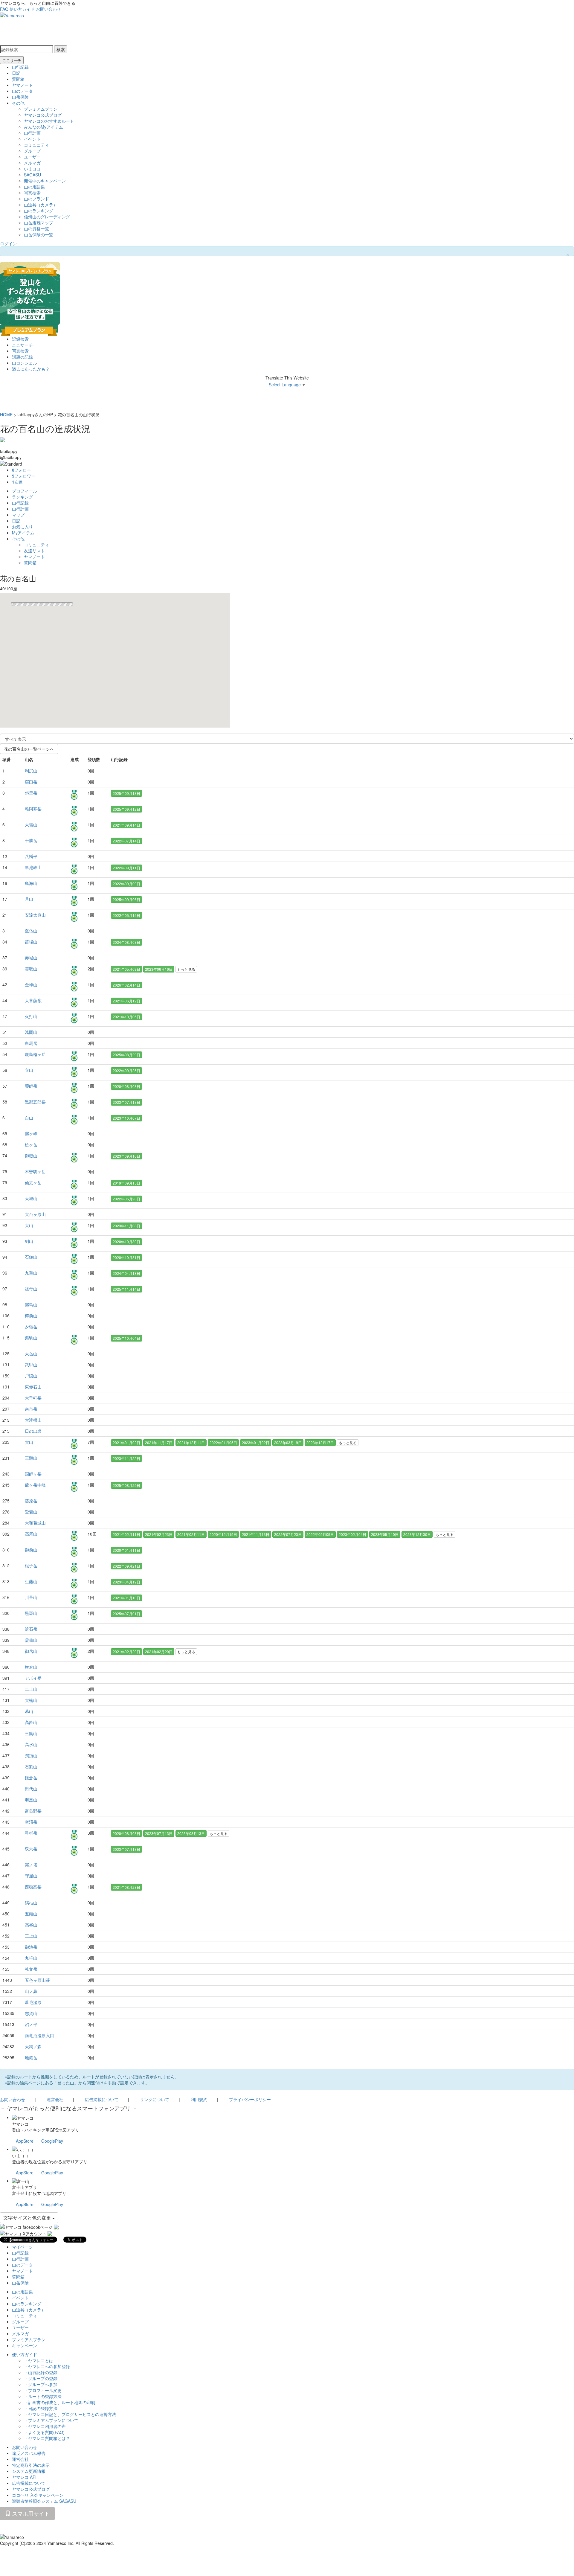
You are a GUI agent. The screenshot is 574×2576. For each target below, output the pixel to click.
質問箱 (18, 79)
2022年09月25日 (126, 1070)
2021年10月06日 (126, 1017)
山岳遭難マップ (39, 222)
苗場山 (31, 942)
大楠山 (31, 1700)
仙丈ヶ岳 (33, 1182)
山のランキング (39, 211)
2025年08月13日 (191, 1833)
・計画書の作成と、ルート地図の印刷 (59, 2402)
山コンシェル (25, 363)
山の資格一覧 (36, 228)
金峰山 (31, 984)
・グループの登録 (41, 2378)
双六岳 (31, 1849)
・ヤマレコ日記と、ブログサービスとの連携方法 (70, 2414)
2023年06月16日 (159, 969)
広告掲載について (102, 2099)
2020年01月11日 (126, 1550)
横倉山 (31, 1667)
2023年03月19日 (288, 1442)
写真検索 (32, 193)
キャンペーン (25, 2345)
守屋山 (31, 1876)
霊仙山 (31, 1640)
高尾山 (31, 1534)
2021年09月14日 (126, 825)
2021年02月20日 (126, 1651)
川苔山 (31, 1597)
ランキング (22, 497)
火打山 (31, 1016)
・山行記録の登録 (41, 2372)
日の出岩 (33, 1431)
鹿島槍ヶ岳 (35, 1054)
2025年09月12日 (126, 809)
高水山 (31, 1744)
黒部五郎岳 (35, 1102)
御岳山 (31, 1651)
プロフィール (25, 491)
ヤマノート (22, 85)
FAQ (4, 9)
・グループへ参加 (41, 2384)
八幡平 (31, 856)
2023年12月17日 (320, 1442)
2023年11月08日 (126, 1226)
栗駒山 (31, 1338)
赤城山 (31, 958)
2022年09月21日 (126, 1566)
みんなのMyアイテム (43, 127)
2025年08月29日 (126, 1055)
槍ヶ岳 (31, 1144)
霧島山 (31, 1304)
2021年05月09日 (126, 969)
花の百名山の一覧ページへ (29, 749)
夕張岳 (31, 1327)
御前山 (31, 1550)
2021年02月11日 (126, 1534)
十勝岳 (31, 840)
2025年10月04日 (126, 1338)
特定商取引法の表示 (31, 2465)
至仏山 (31, 931)
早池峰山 (33, 867)
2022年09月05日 (320, 1534)
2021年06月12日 (126, 1001)
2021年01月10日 (126, 1598)
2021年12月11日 (191, 1442)
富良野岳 (33, 1811)
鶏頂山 (31, 1755)
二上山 (31, 1689)
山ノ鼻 (31, 1991)
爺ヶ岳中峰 (35, 1485)
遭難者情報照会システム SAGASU (44, 2501)
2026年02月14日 (126, 985)
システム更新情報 (29, 2471)
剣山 (29, 1241)
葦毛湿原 (33, 2002)
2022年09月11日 (126, 868)
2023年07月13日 (126, 1102)
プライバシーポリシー (250, 2099)
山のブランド (36, 199)
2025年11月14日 (126, 1289)
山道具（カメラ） (41, 205)
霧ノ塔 (31, 1865)
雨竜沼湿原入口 (39, 2035)
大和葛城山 (35, 1523)
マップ (18, 515)
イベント (32, 139)
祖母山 (31, 1289)
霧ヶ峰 (31, 1133)
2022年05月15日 (126, 915)
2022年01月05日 (223, 1442)
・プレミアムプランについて (51, 2420)
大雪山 (31, 824)
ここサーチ (12, 60)
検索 (61, 49)
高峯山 (31, 1925)
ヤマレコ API (24, 2477)
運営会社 (55, 2099)
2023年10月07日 (126, 1118)
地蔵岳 (31, 2057)
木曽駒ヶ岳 (35, 1171)
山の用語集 (34, 187)
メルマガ (32, 163)
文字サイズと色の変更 (28, 2218)
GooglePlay (52, 2141)
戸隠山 (31, 1376)
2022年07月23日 (288, 1534)
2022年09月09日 (126, 884)
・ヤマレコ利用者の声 (45, 2426)
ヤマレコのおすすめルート (49, 121)
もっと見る (186, 969)
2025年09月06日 (126, 899)
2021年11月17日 (159, 1442)
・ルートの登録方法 (43, 2396)
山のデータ (22, 91)
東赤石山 (33, 1387)
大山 (29, 1225)
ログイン (8, 243)
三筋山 (31, 1733)
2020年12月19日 (223, 1534)
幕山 (29, 1711)
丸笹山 (31, 1958)
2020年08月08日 (126, 1086)
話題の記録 (22, 357)
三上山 (31, 1936)
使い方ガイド (22, 9)
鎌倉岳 (31, 1778)
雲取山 (31, 969)
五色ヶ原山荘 (37, 1980)
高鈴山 (31, 1722)
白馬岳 (31, 1043)
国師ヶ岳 (33, 1474)
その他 (18, 103)
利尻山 (31, 771)
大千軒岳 (33, 1398)
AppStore (25, 2141)
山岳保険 (20, 97)
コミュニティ (36, 145)
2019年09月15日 (126, 1183)
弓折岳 (31, 1833)
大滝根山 (33, 1420)
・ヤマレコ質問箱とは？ (47, 2438)
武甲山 (31, 1365)
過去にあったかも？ (31, 369)
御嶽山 (31, 1156)
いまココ (32, 169)
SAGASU (32, 175)
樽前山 (31, 1316)
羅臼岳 (31, 782)
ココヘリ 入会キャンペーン (38, 2495)
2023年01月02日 (256, 1442)
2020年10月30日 (126, 1241)
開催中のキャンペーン (45, 181)
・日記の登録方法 (41, 2408)
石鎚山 (31, 1257)
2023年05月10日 (385, 1534)
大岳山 (31, 1353)
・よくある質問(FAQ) (44, 2432)
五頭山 (31, 1914)
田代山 (31, 1789)
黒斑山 (31, 1613)
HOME (6, 414)
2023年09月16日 (126, 1156)
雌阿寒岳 (33, 809)
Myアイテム (23, 533)
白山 (29, 1118)
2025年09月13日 (126, 793)
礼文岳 (31, 1969)
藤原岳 (31, 1501)
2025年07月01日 (126, 1614)
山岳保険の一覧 (39, 234)
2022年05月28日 (126, 1199)
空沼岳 (31, 1822)
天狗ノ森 (33, 2046)
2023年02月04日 (352, 1534)
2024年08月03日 (126, 942)
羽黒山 (31, 1800)
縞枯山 (31, 1903)
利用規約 (199, 2099)
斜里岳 (31, 793)
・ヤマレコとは (39, 2360)
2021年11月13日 (256, 1534)
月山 (29, 899)
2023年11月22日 (126, 1458)
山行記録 (20, 67)
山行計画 (32, 133)
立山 (29, 1070)
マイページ (22, 2247)
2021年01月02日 (126, 1442)
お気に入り (22, 527)
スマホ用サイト (30, 2513)
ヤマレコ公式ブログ (43, 115)
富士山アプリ (25, 2187)
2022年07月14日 (126, 841)
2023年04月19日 (126, 1582)
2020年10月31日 (126, 1257)
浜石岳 (31, 1629)
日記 (16, 73)
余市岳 (31, 1409)
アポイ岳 (33, 1678)
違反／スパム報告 (29, 2453)
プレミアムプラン (41, 109)
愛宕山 (31, 1512)
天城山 (31, 1198)
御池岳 (31, 1947)
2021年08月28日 (126, 1887)
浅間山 (31, 1032)
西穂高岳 (33, 1887)
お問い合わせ (48, 9)
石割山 (31, 1766)
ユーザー (32, 157)
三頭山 (31, 1458)
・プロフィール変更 (43, 2390)
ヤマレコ (20, 2124)
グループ (32, 151)
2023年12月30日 (417, 1534)
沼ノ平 (31, 2024)
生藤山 (31, 1581)
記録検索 (20, 339)
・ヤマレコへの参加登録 (47, 2366)
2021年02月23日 (159, 1534)
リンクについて (155, 2099)
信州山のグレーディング (47, 217)
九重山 (31, 1273)
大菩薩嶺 (33, 1000)
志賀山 (31, 2013)
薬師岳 (31, 1086)
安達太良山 (35, 915)
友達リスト (34, 551)
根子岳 (31, 1566)
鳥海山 (31, 883)
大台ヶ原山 (35, 1214)
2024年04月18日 (126, 1273)
